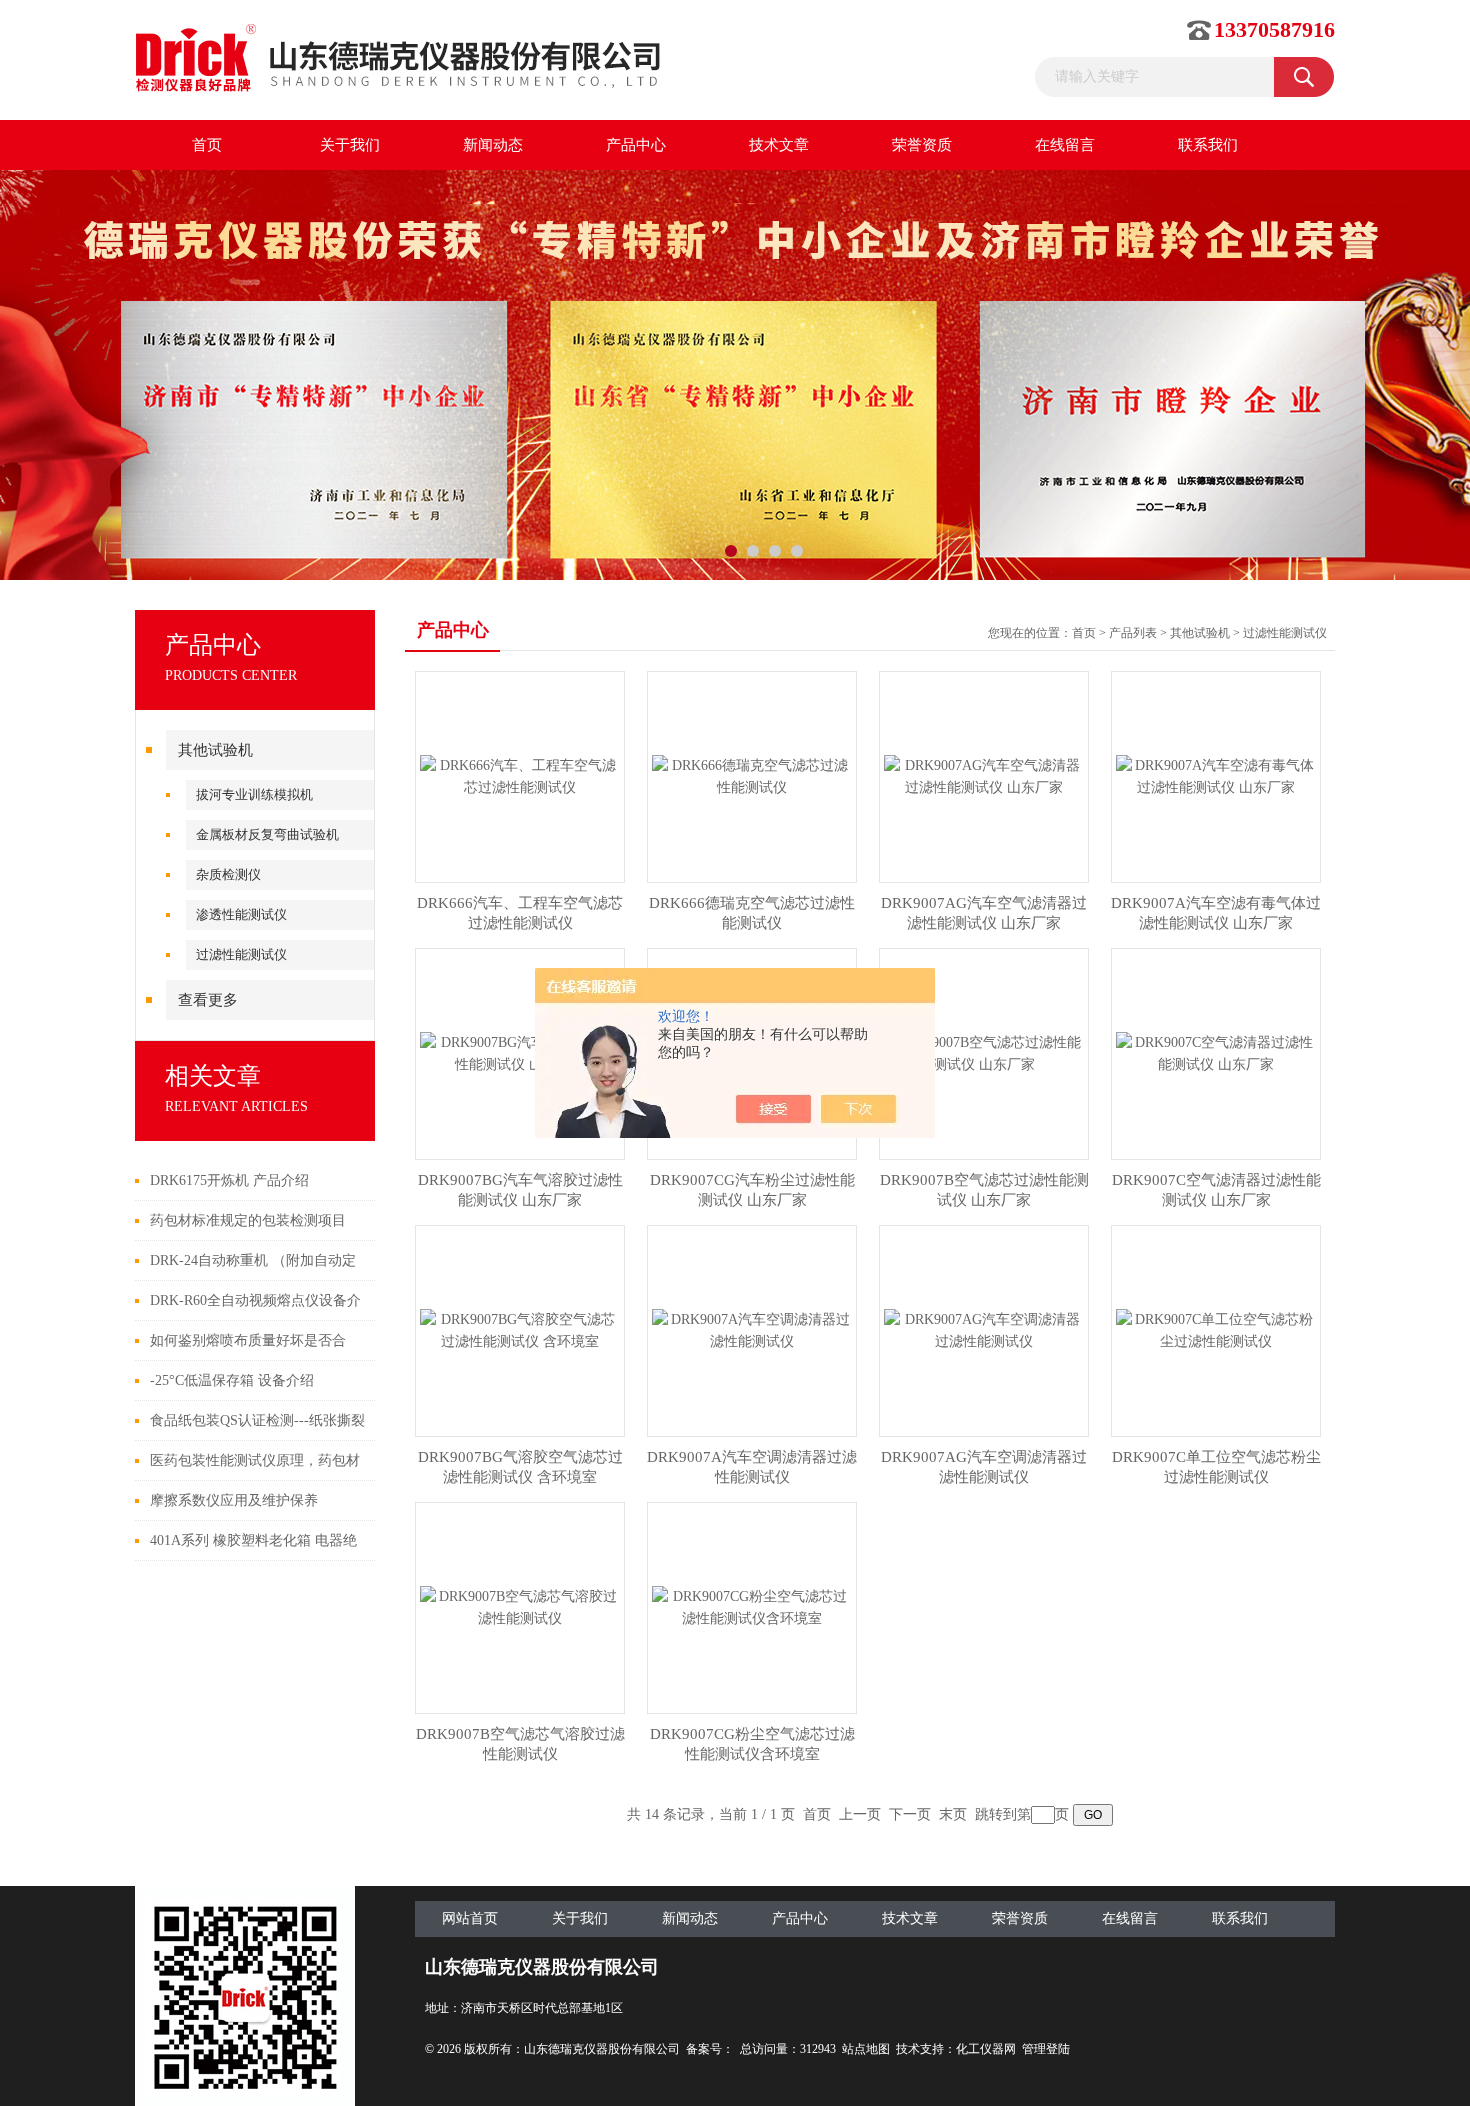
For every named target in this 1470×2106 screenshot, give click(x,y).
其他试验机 (215, 750)
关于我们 (350, 145)
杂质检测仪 (228, 874)
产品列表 (1133, 633)
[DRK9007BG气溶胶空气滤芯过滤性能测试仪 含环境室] (520, 1329)
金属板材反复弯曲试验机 (267, 834)
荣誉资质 (922, 145)
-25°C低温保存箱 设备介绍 (232, 1380)
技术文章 (779, 145)
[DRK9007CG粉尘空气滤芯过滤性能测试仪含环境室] (752, 1606)
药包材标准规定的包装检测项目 (248, 1220)
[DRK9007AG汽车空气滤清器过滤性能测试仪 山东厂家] (984, 775)
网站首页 (470, 1918)
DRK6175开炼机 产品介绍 (229, 1180)
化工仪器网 (986, 2049)
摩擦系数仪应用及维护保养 (234, 1500)
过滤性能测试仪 (241, 954)
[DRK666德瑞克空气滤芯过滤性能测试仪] (752, 775)
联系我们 (1208, 145)
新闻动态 (493, 145)
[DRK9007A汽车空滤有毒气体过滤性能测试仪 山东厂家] (1216, 775)
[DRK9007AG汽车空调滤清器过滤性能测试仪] (984, 1329)
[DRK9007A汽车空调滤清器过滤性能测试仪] (752, 1329)
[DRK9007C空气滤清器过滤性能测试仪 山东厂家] (1216, 1052)
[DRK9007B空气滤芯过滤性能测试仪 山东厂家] (984, 1052)
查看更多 (208, 1000)
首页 (207, 145)
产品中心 (636, 145)
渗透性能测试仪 (241, 914)
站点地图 (866, 2049)
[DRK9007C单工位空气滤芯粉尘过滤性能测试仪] (1216, 1329)
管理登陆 (1046, 2049)
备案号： (710, 2049)
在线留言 (1065, 145)
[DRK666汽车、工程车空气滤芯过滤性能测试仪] (520, 775)
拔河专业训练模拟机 (254, 794)
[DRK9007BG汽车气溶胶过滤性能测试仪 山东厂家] (520, 1052)
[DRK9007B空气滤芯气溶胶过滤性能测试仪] (520, 1606)
